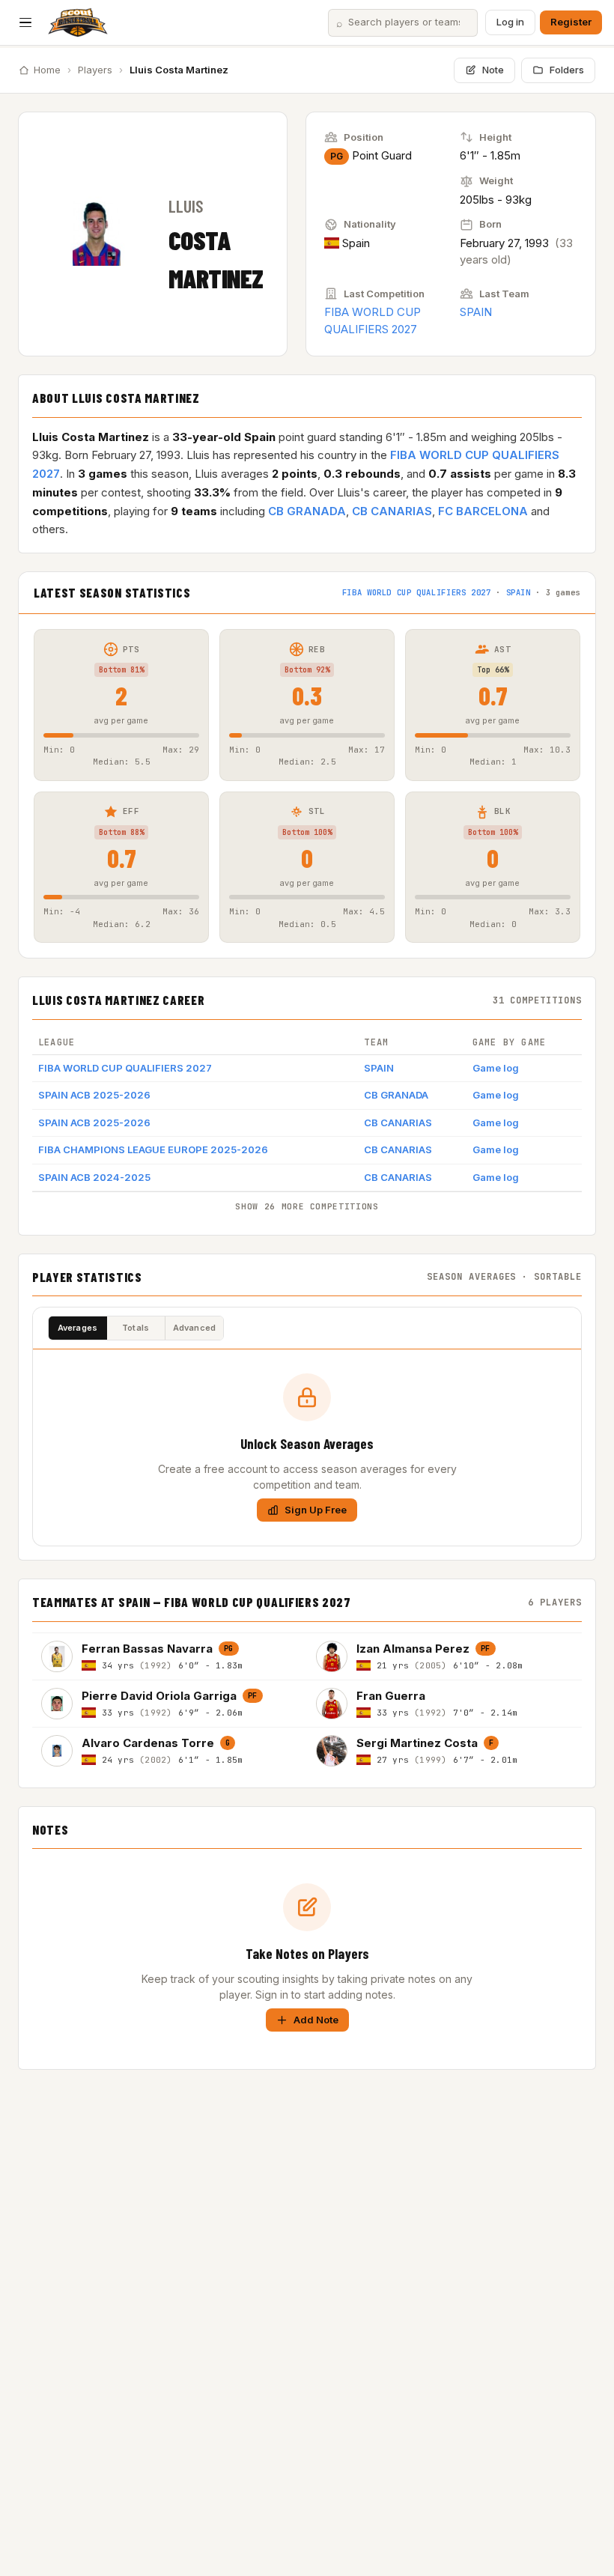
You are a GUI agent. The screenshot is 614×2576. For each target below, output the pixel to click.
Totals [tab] (136, 1328)
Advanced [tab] (195, 1328)
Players (95, 70)
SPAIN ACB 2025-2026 (94, 1095)
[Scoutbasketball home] (78, 22)
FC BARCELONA (483, 511)
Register (571, 22)
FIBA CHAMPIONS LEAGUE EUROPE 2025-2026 (153, 1149)
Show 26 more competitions (307, 1206)
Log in (510, 22)
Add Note (316, 2020)
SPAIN (476, 312)
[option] (170, 1656)
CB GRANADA (307, 511)
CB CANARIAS (392, 511)
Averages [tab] (78, 1328)
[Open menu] (25, 22)
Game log (496, 1068)
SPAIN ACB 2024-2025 (94, 1177)
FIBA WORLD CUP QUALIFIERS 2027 (417, 592)
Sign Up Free (316, 1510)
